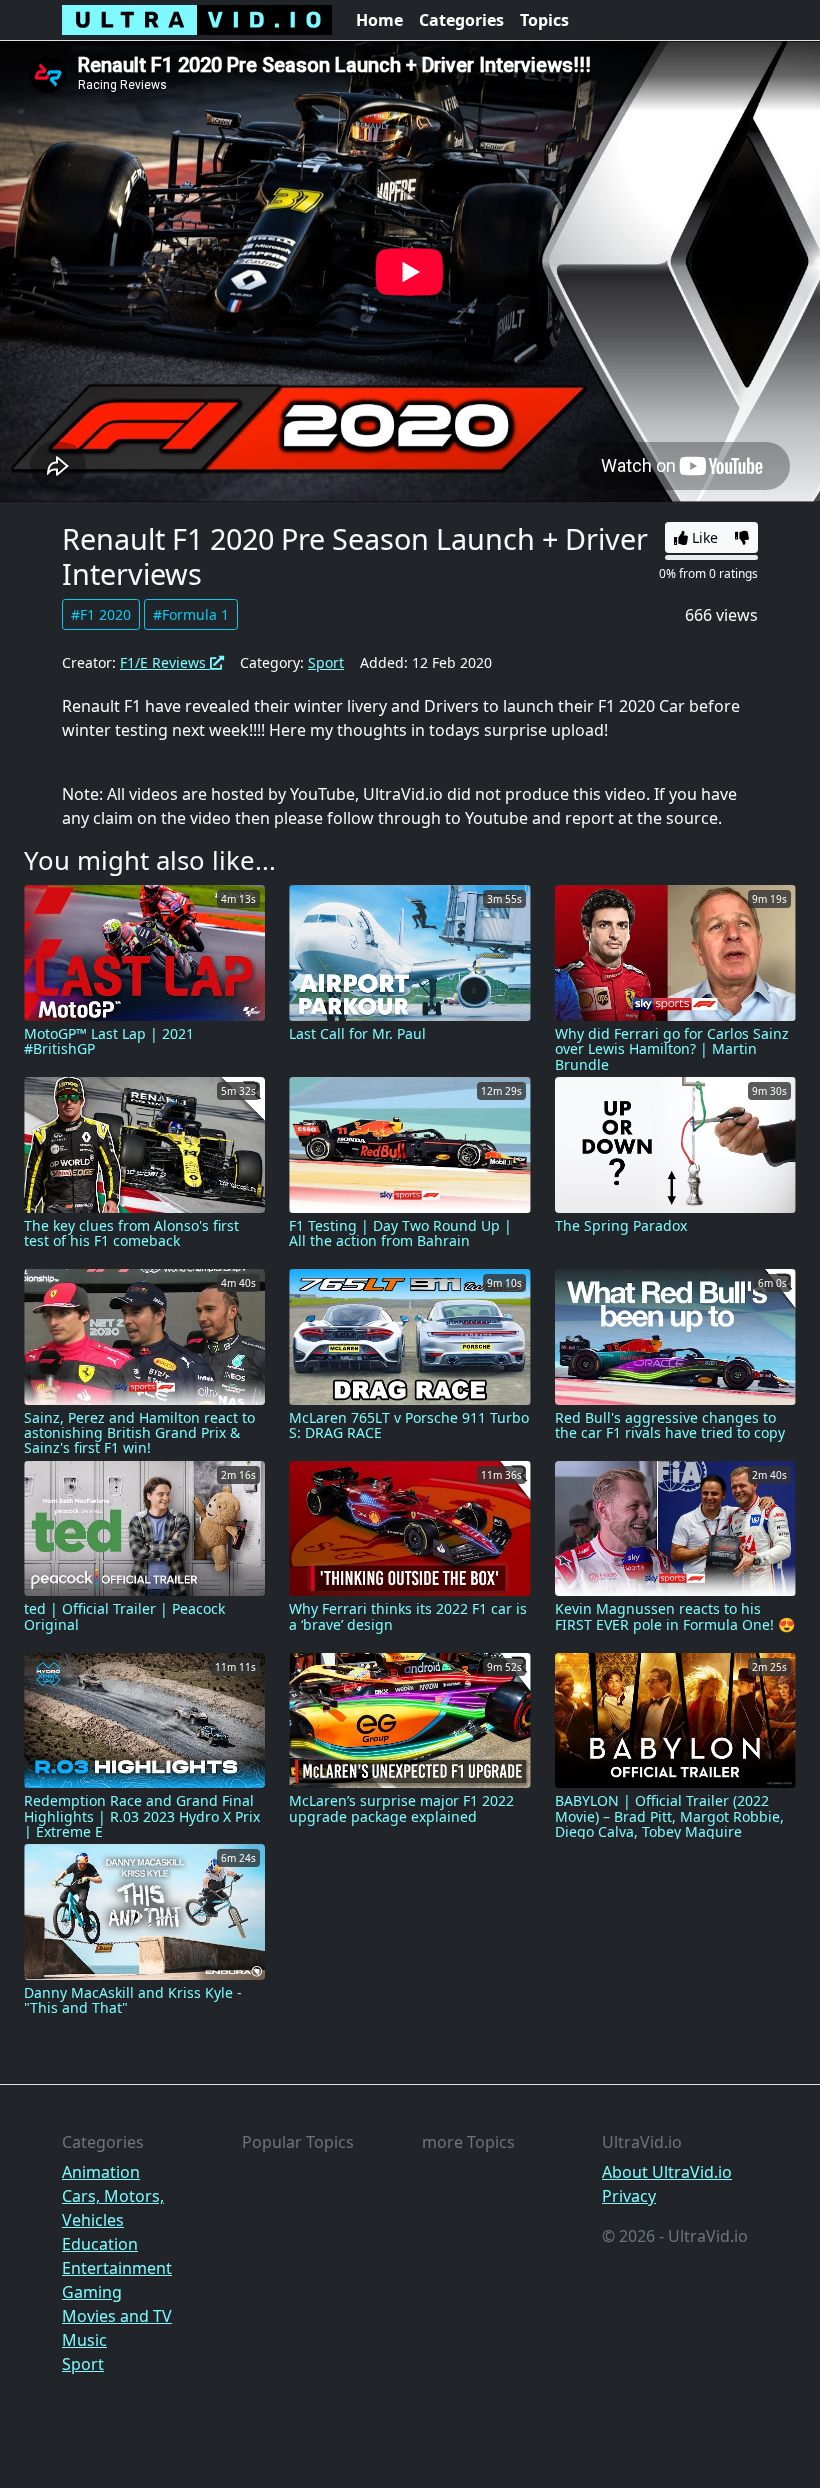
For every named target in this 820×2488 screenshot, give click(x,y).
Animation (101, 2172)
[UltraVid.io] (197, 20)
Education (100, 2244)
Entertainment (117, 2268)
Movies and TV (117, 2316)
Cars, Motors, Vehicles (113, 2208)
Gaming (92, 2292)
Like (703, 537)
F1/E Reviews (165, 662)
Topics (544, 20)
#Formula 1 (191, 614)
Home (379, 20)
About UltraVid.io (667, 2172)
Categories (461, 20)
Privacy (629, 2196)
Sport (326, 662)
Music (84, 2340)
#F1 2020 (101, 614)
